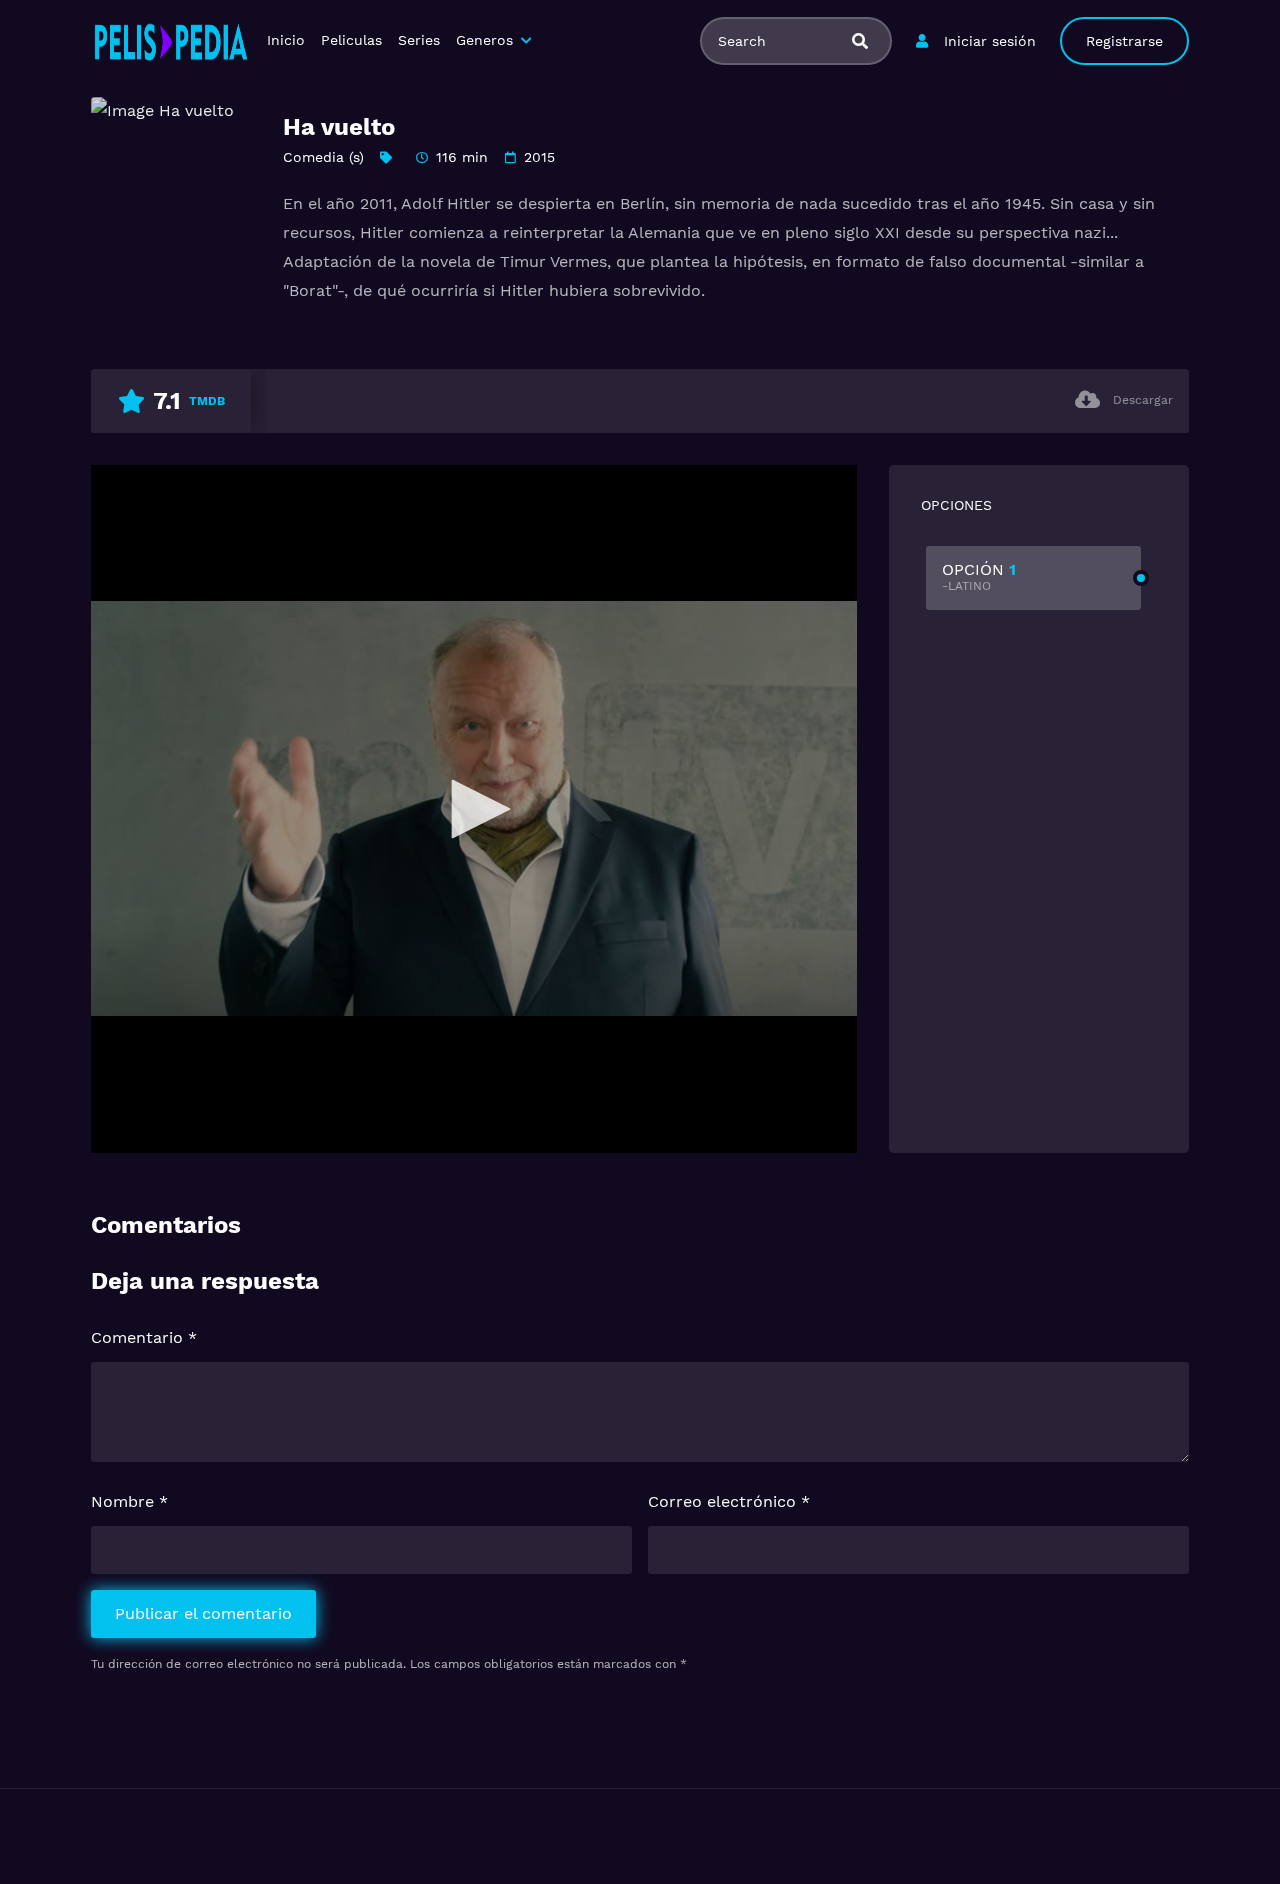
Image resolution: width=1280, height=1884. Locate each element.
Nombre (129, 1501)
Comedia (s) (323, 157)
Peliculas (351, 40)
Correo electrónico (729, 1501)
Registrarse (1124, 41)
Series (419, 40)
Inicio (286, 40)
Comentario (144, 1337)
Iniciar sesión (990, 41)
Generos (484, 40)
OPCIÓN (979, 576)
